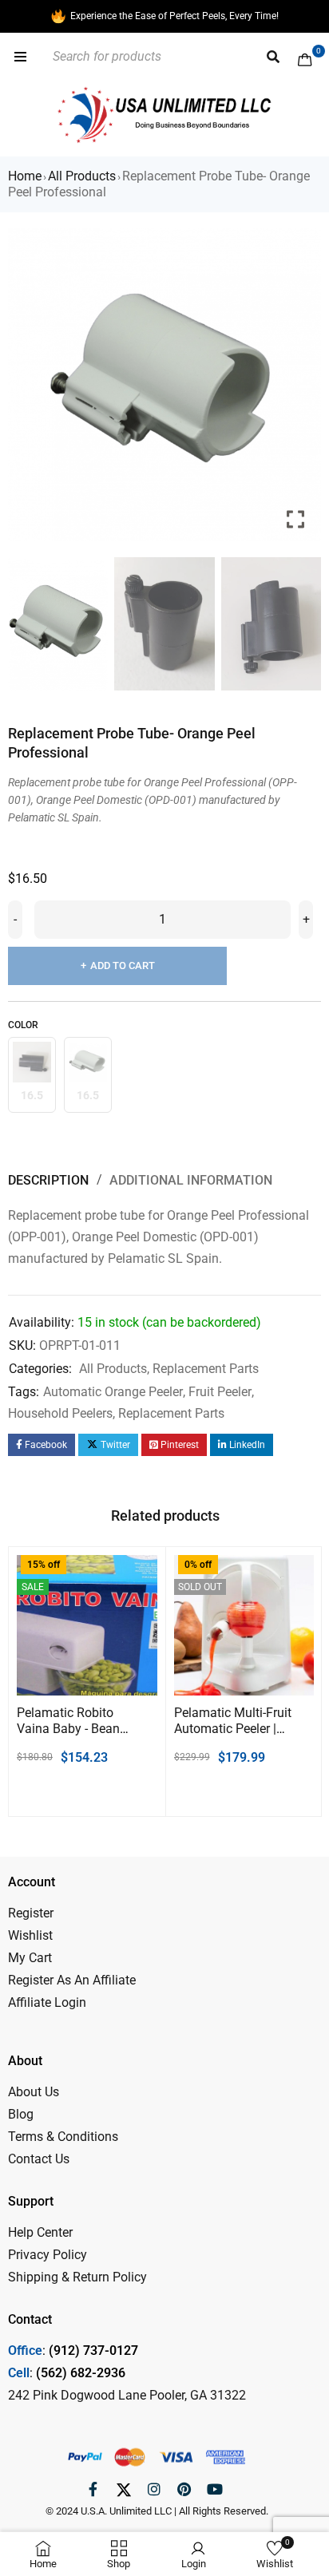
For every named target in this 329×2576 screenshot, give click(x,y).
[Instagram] (154, 2489)
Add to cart (123, 966)
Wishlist (30, 1935)
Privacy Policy (48, 2255)
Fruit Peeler (220, 1392)
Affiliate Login (47, 2002)
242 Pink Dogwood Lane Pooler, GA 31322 (127, 2395)
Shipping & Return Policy (77, 2277)
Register (31, 1913)
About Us (34, 2092)
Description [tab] (48, 1180)
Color (23, 1025)
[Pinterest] (184, 2489)
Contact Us (39, 2159)
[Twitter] (124, 2489)
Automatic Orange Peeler (113, 1392)
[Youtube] (215, 2489)
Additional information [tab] (191, 1180)
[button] (297, 391)
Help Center (40, 2232)
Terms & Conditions (63, 2137)
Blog (21, 2114)
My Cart (30, 1958)
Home (25, 176)
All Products (82, 176)
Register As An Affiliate (72, 1980)
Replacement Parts (206, 1369)
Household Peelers (60, 1413)
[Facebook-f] (93, 2489)
